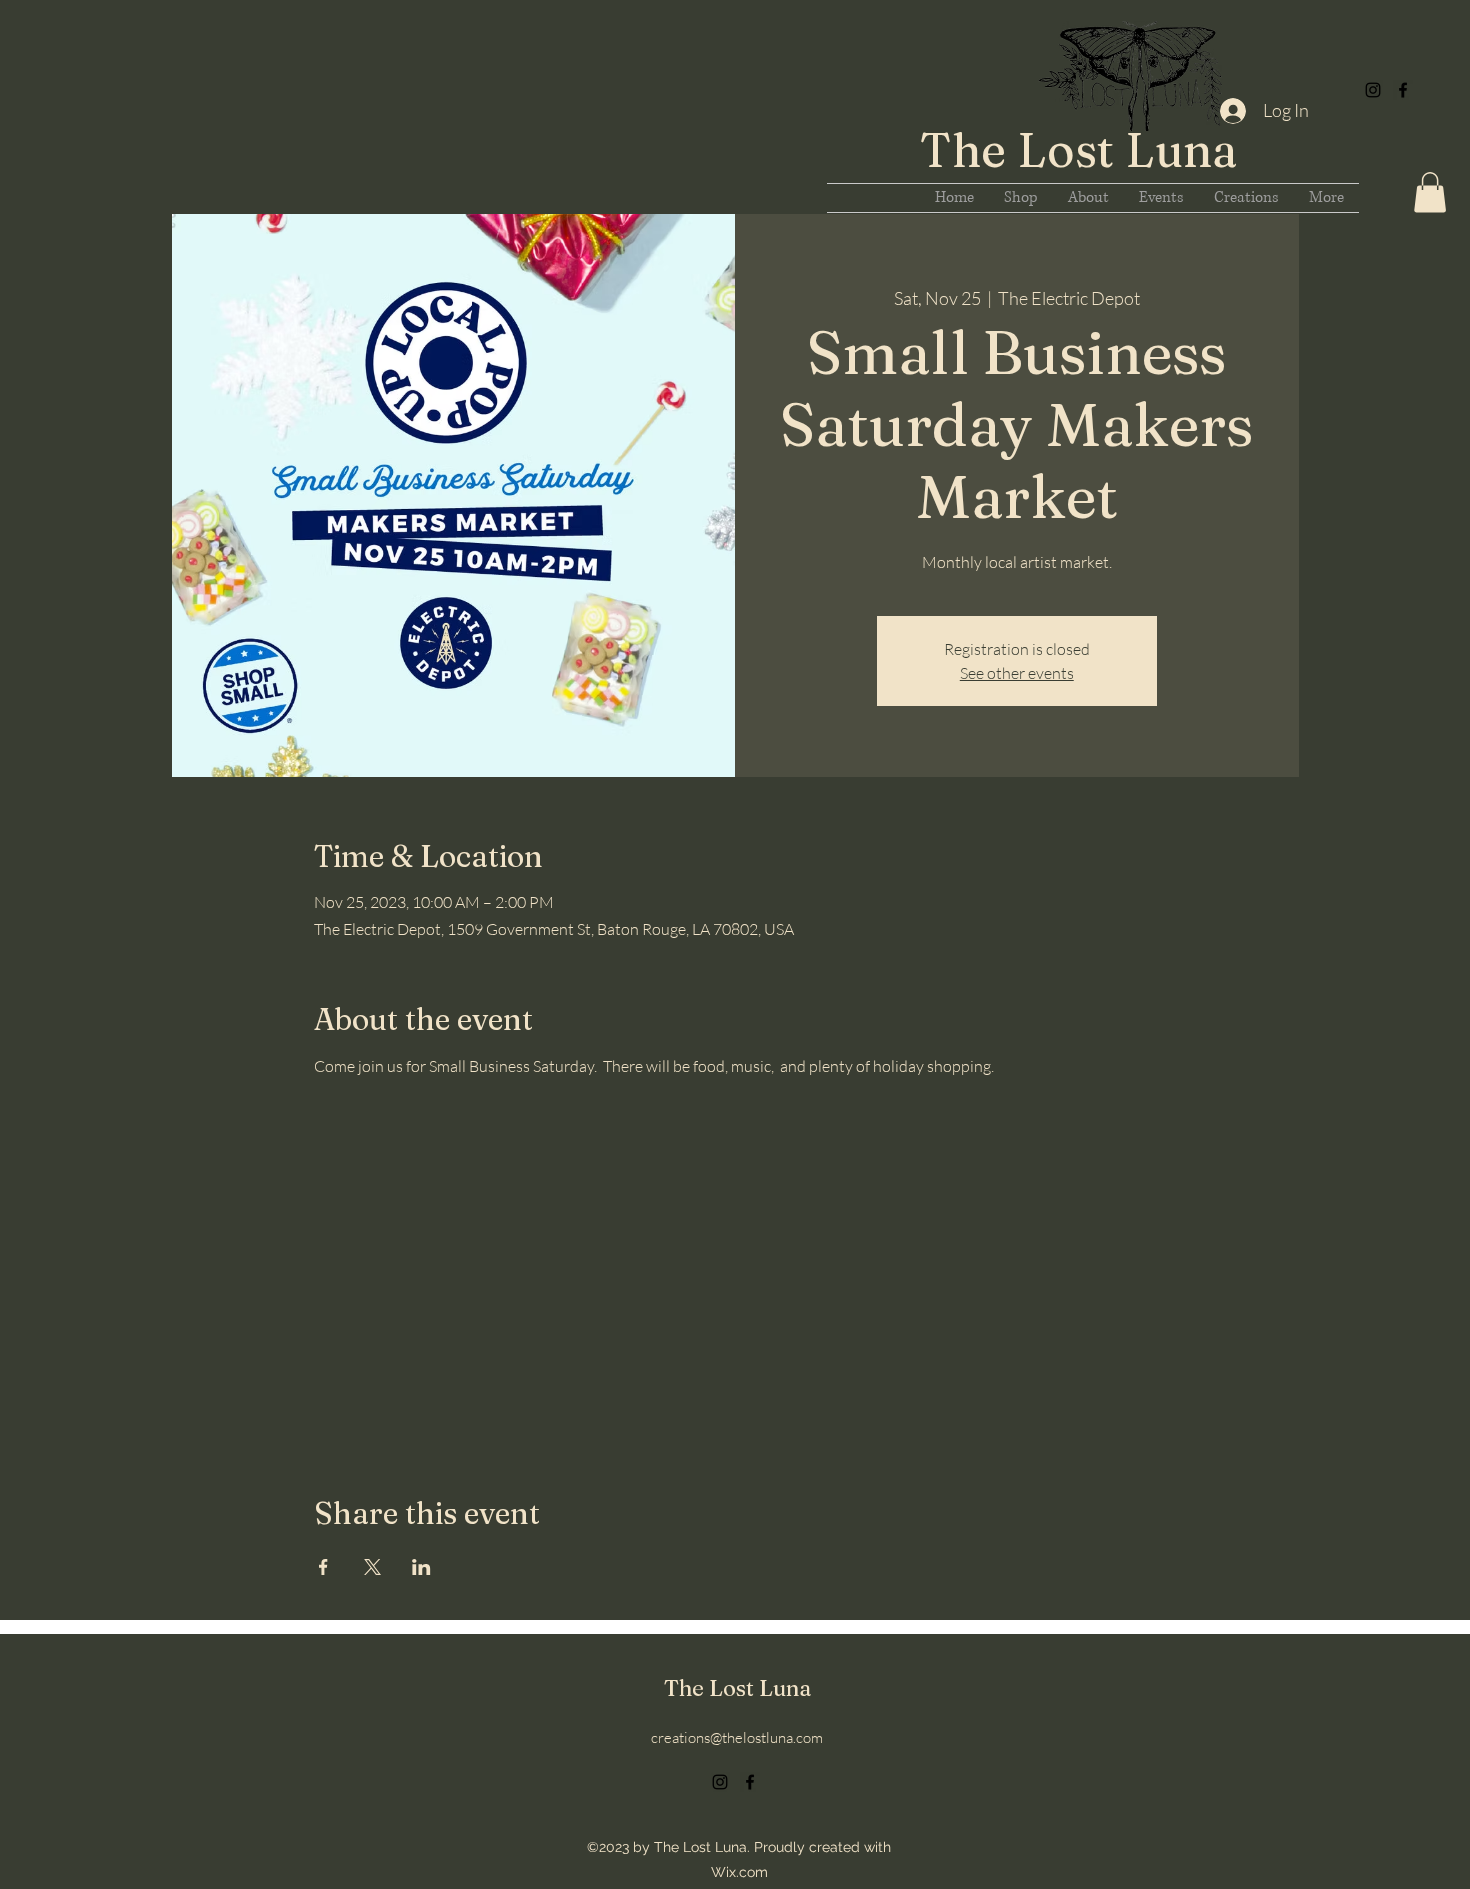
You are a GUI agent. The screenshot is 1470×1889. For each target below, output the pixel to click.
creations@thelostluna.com (737, 1737)
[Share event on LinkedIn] (421, 1567)
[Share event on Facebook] (323, 1567)
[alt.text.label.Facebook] (1403, 90)
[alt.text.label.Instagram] (1373, 90)
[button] (1430, 192)
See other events (1017, 673)
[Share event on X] (372, 1567)
